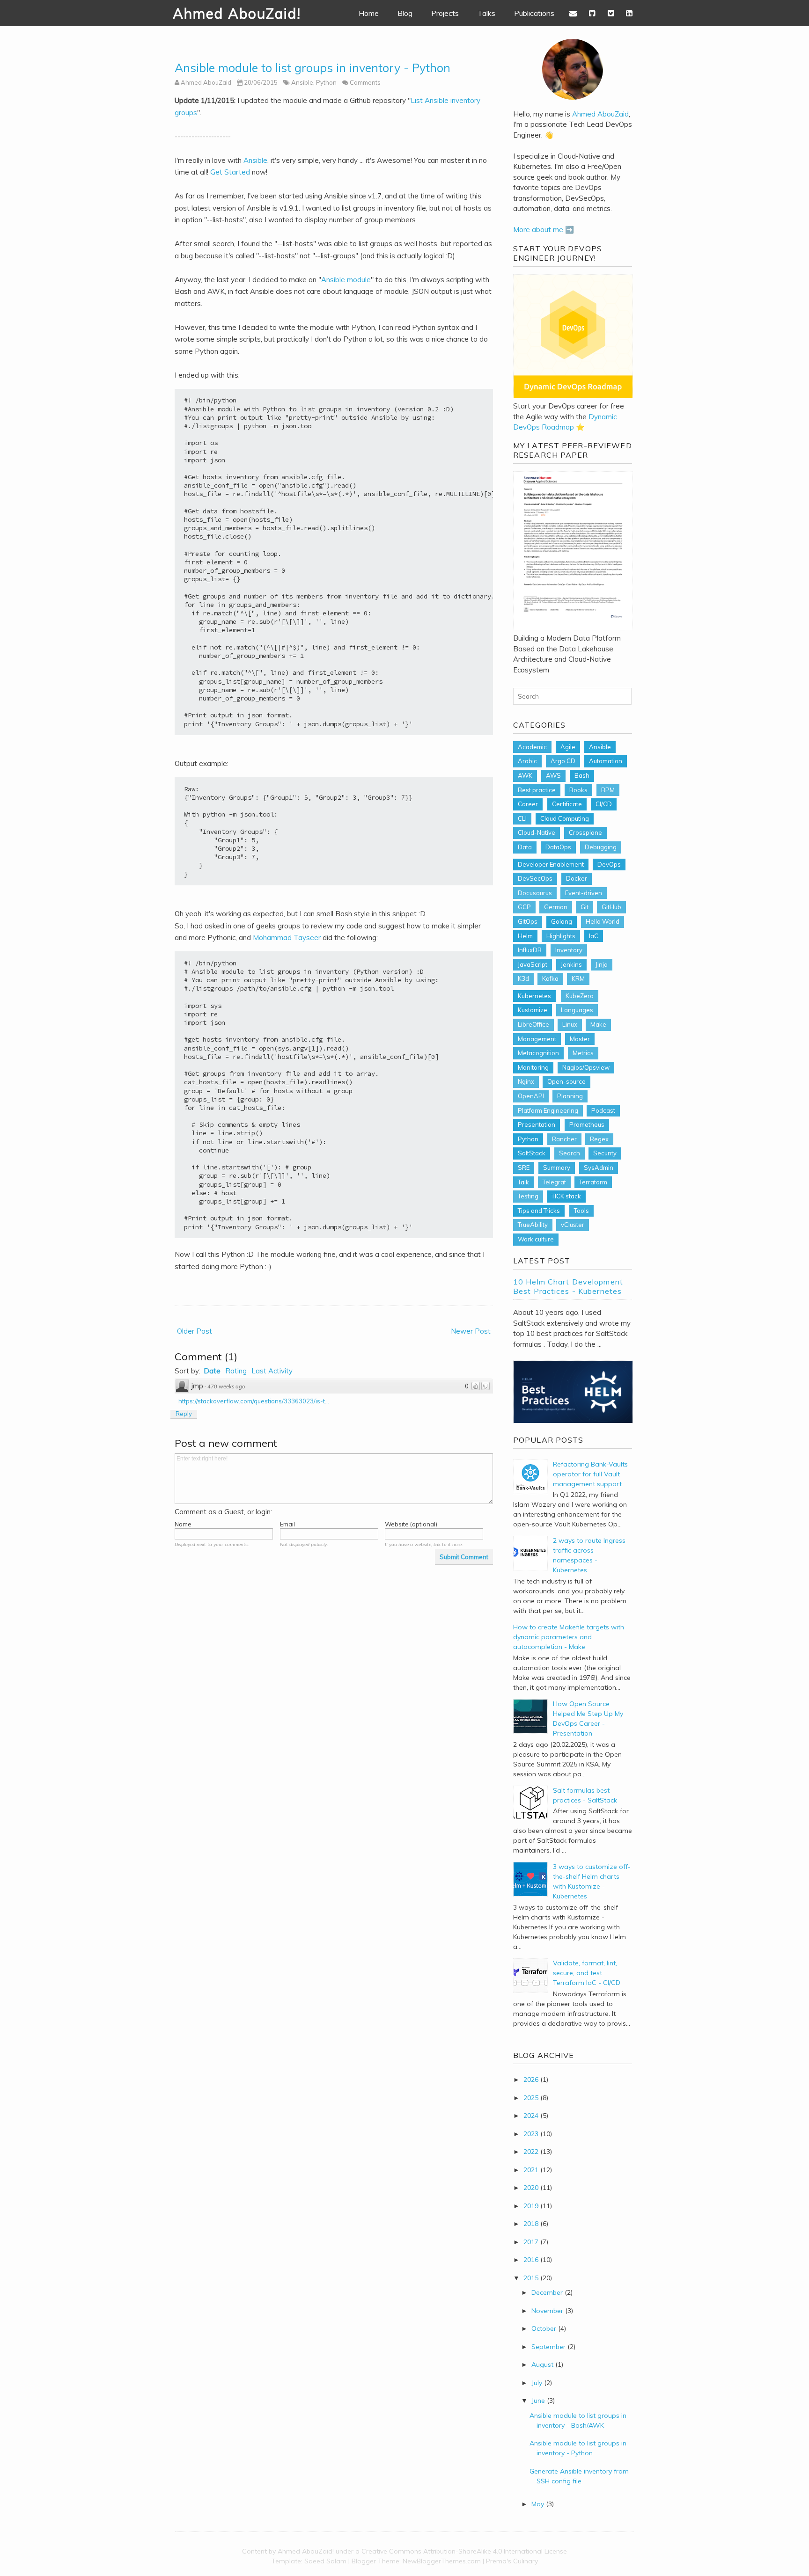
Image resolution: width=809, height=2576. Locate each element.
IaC (594, 936)
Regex (599, 1139)
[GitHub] (592, 13)
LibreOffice (533, 1024)
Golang (562, 921)
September (548, 2347)
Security (605, 1153)
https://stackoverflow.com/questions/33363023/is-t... (254, 1401)
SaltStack (532, 1153)
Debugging (601, 847)
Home (369, 13)
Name (183, 1524)
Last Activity (272, 1371)
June (538, 2401)
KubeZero (580, 996)
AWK (525, 775)
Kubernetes (534, 996)
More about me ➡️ (544, 230)
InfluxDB (530, 950)
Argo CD (563, 761)
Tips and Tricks (539, 1211)
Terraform (593, 1182)
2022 (531, 2152)
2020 (531, 2188)
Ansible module (346, 280)
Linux (570, 1024)
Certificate (567, 804)
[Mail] (574, 13)
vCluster (573, 1225)
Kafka (550, 978)
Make (598, 1024)
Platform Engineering (548, 1110)
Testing (528, 1196)
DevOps (609, 864)
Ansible (302, 82)
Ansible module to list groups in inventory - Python (313, 68)
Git (585, 907)
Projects (445, 13)
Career (528, 804)
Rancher (564, 1139)
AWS (553, 775)
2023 (531, 2134)
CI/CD (604, 804)
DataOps (558, 847)
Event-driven (584, 893)
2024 (531, 2116)
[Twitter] (611, 13)
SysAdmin (599, 1168)
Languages (577, 1010)
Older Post (195, 1331)
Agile (568, 747)
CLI (522, 818)
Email (287, 1524)
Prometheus (587, 1124)
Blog (405, 13)
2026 (531, 2080)
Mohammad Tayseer (287, 938)
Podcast (603, 1110)
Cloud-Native (537, 832)
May (538, 2504)
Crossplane (585, 832)
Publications (534, 13)
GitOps (528, 921)
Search (570, 1153)
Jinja (602, 964)
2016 (531, 2260)
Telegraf (554, 1182)
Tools (581, 1211)
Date (212, 1371)
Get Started (230, 172)
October (544, 2328)
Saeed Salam (325, 2561)
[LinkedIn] (629, 13)
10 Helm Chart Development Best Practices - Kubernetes (568, 1286)
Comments (365, 82)
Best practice (537, 790)
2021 (531, 2170)
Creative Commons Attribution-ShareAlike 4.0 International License (464, 2551)
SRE (524, 1168)
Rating (236, 1371)
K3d (523, 978)
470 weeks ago (226, 1387)
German (556, 907)
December (547, 2292)
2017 (531, 2242)
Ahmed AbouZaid (600, 114)
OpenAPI (531, 1096)
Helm (525, 936)
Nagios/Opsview (586, 1067)
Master (580, 1039)
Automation (606, 761)
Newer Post (471, 1331)
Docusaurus (535, 893)
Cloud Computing (565, 818)
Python (326, 82)
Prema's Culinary (512, 2561)
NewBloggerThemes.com (442, 2561)
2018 (531, 2224)
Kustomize (533, 1010)
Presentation (537, 1124)
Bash (582, 775)
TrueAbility (533, 1225)
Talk (523, 1182)
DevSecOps (535, 878)
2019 (531, 2206)
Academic (532, 747)
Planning (570, 1096)
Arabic (527, 761)
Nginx (526, 1081)
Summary (557, 1168)
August (542, 2364)
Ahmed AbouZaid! (237, 14)
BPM (608, 790)
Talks (486, 13)
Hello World (603, 921)
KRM (578, 978)
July (537, 2383)
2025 (531, 2098)
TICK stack (566, 1196)
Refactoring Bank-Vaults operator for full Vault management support (590, 1474)
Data (525, 847)
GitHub (611, 907)
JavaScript (533, 964)
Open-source (566, 1081)
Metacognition (538, 1053)
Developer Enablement (551, 864)
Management (537, 1039)
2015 (531, 2278)
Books (578, 790)
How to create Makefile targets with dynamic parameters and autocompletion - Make (569, 1637)
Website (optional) (411, 1524)
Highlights (561, 936)
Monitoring (533, 1067)
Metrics (583, 1053)
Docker (577, 878)
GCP (524, 907)
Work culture (536, 1239)
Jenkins (571, 964)
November (547, 2311)
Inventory (569, 950)
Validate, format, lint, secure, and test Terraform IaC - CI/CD (587, 1973)
